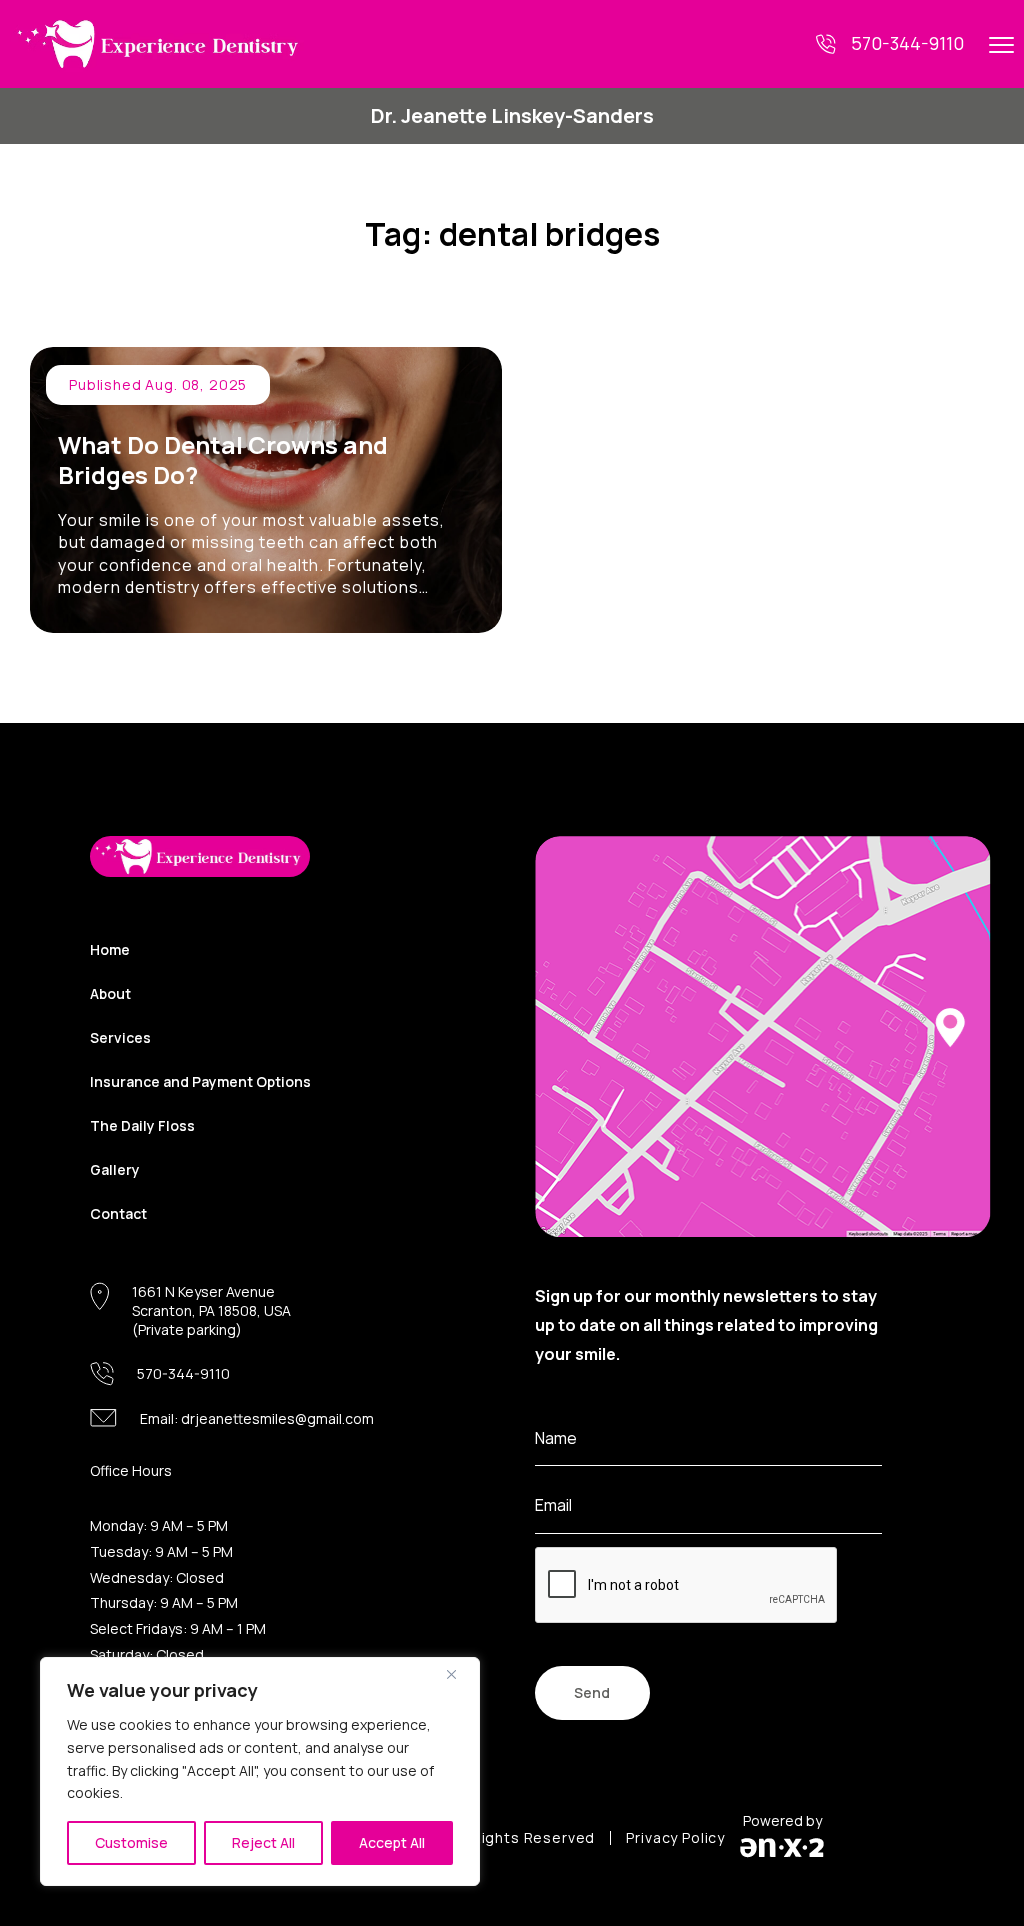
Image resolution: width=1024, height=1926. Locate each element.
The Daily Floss (142, 1125)
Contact (118, 1213)
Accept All (392, 1842)
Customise (131, 1842)
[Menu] (1001, 43)
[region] (260, 1771)
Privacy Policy (675, 1838)
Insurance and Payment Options (200, 1081)
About (110, 993)
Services (120, 1037)
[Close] (459, 1674)
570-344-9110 (907, 43)
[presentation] (687, 1586)
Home (110, 949)
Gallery (115, 1169)
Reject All (263, 1842)
